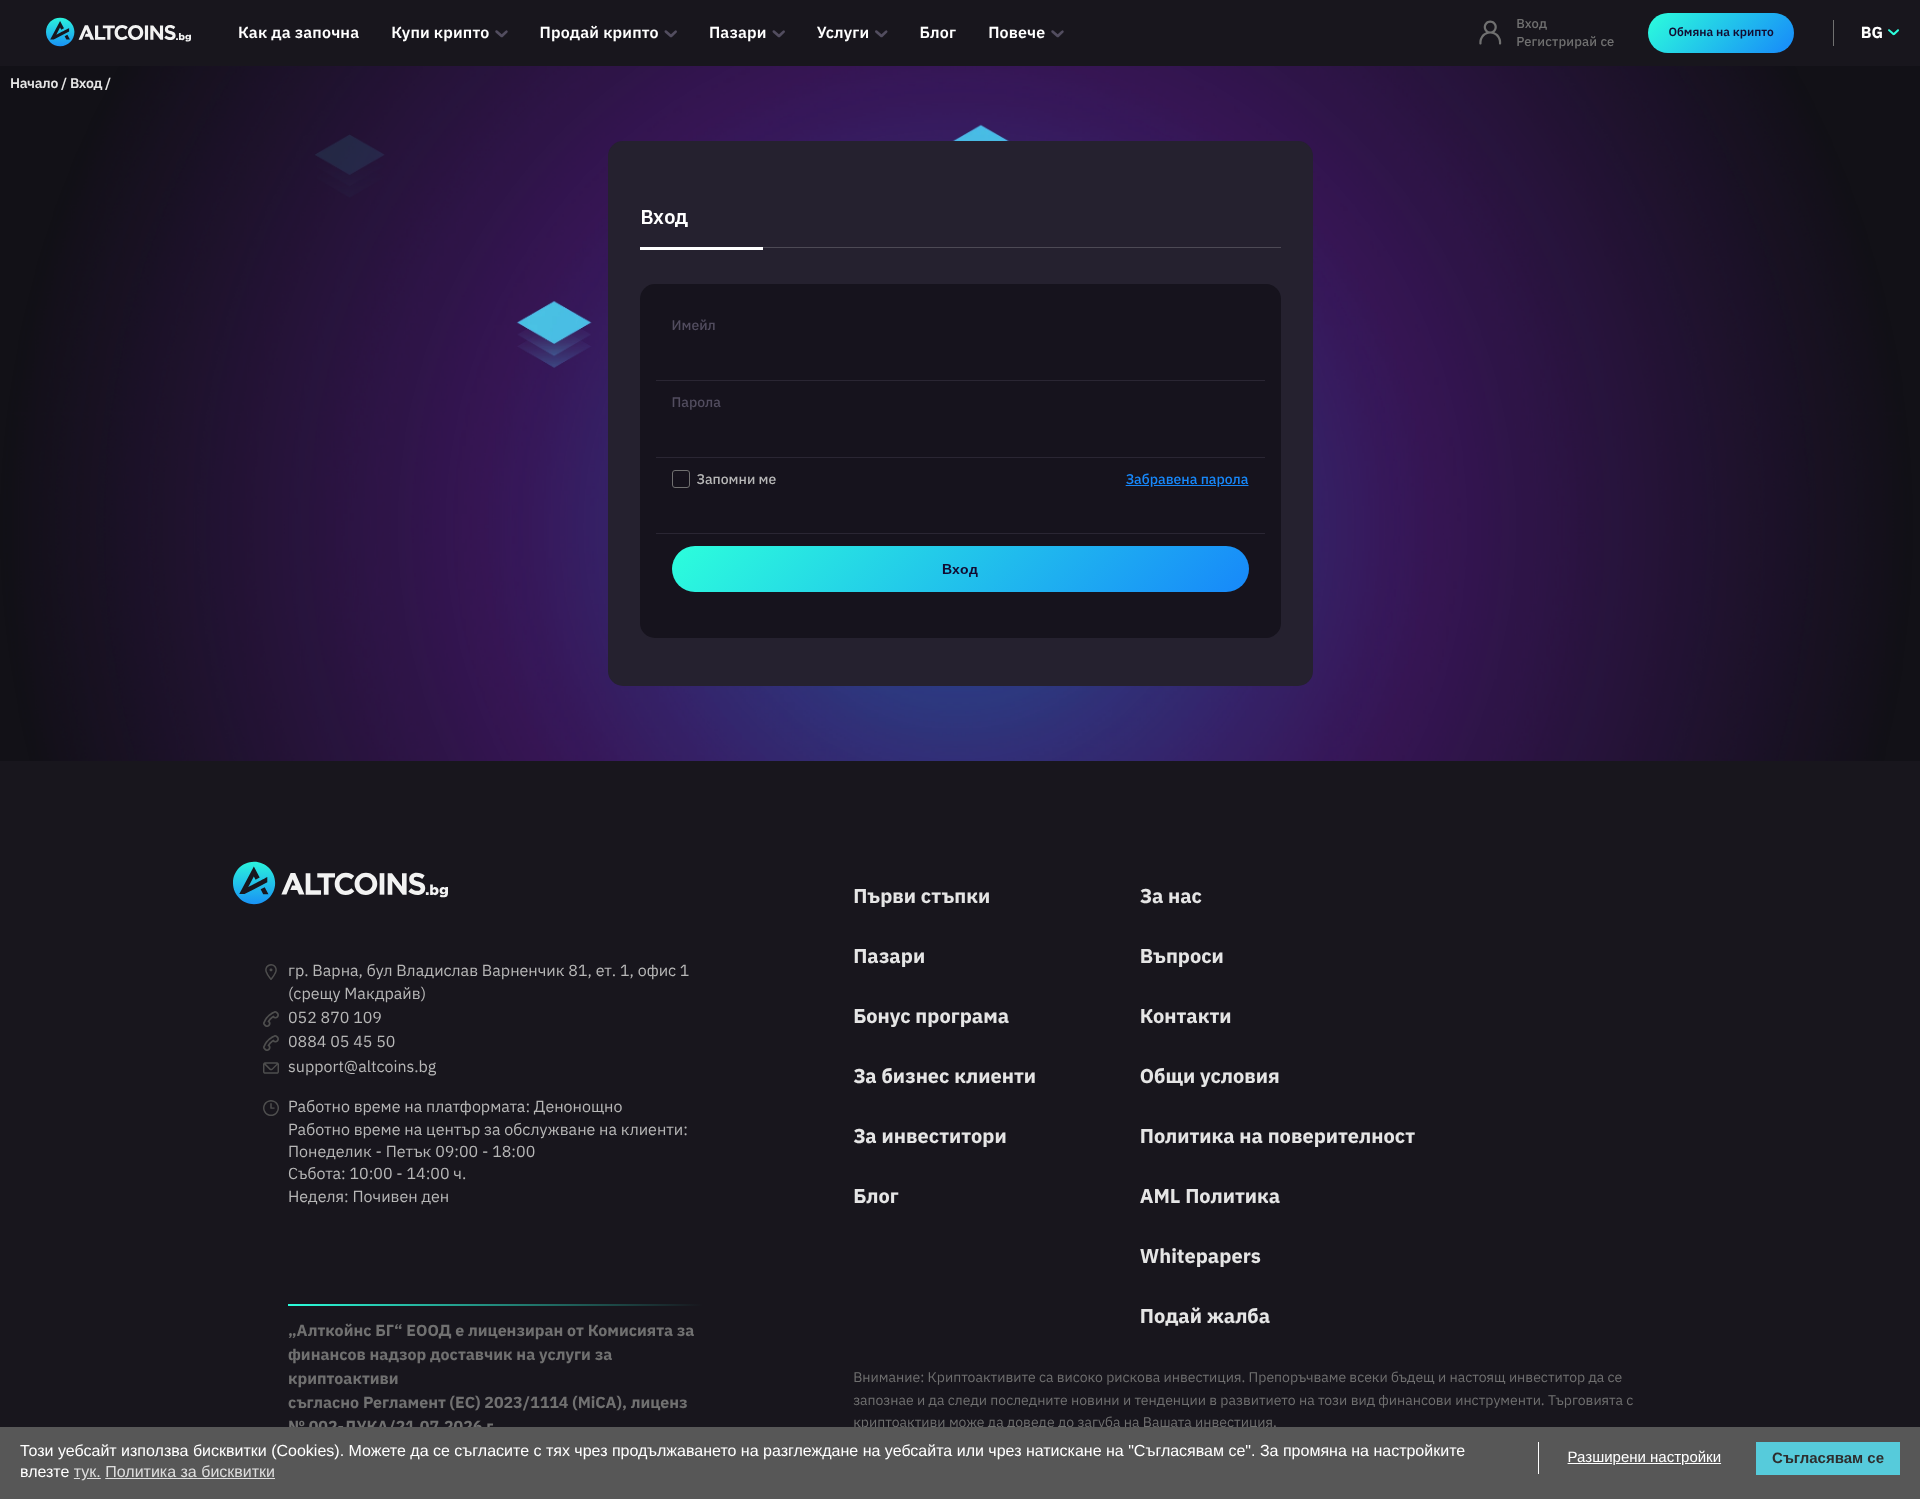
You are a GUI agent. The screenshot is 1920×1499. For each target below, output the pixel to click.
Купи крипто (440, 33)
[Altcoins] (118, 33)
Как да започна (298, 33)
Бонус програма (931, 1015)
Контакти (1186, 1015)
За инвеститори (930, 1135)
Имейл (694, 325)
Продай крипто (599, 33)
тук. (87, 1472)
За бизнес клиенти (944, 1075)
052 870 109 (335, 1018)
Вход (1531, 23)
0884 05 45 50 (341, 1042)
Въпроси (1182, 955)
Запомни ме (973, 479)
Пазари (738, 33)
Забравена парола (1187, 479)
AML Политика (1210, 1195)
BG (1872, 33)
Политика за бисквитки (190, 1472)
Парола (696, 402)
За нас (1171, 895)
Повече (1016, 33)
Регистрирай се (1565, 41)
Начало (34, 83)
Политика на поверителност (1277, 1135)
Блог (938, 33)
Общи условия (1210, 1075)
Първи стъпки (921, 895)
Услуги (843, 33)
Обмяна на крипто (1720, 32)
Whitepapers (1200, 1255)
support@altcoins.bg (362, 1067)
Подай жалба (1205, 1315)
